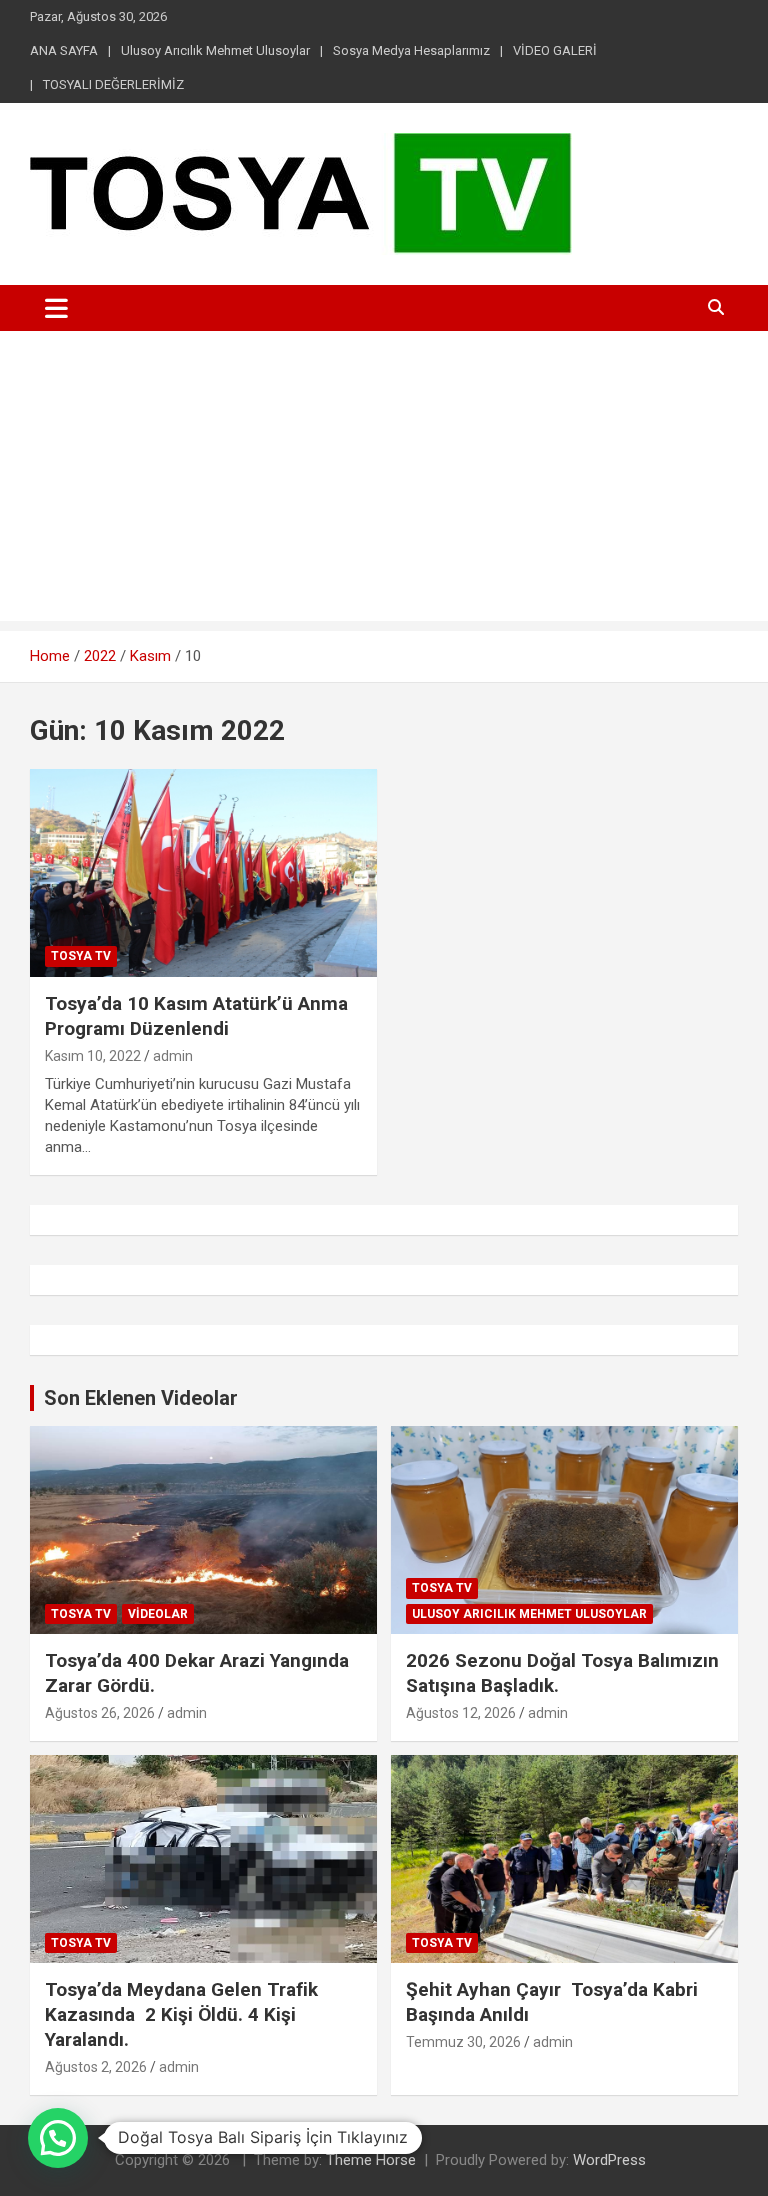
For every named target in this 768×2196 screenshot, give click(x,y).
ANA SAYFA (64, 50)
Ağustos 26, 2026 (100, 1713)
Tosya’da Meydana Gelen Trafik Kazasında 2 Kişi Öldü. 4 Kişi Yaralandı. (181, 2014)
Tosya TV (81, 956)
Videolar (158, 1614)
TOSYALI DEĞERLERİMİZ (113, 84)
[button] (58, 2138)
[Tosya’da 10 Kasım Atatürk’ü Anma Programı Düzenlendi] (203, 872)
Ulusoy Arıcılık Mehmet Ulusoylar (215, 50)
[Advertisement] (384, 481)
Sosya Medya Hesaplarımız (411, 50)
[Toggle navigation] (56, 308)
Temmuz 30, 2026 (463, 2042)
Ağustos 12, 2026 (461, 1713)
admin (173, 1056)
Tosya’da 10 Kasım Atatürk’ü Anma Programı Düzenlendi (196, 1016)
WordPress (609, 2160)
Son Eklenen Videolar (141, 1398)
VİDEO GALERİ (555, 50)
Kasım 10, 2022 (93, 1056)
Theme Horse (371, 2160)
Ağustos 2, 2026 (96, 2067)
